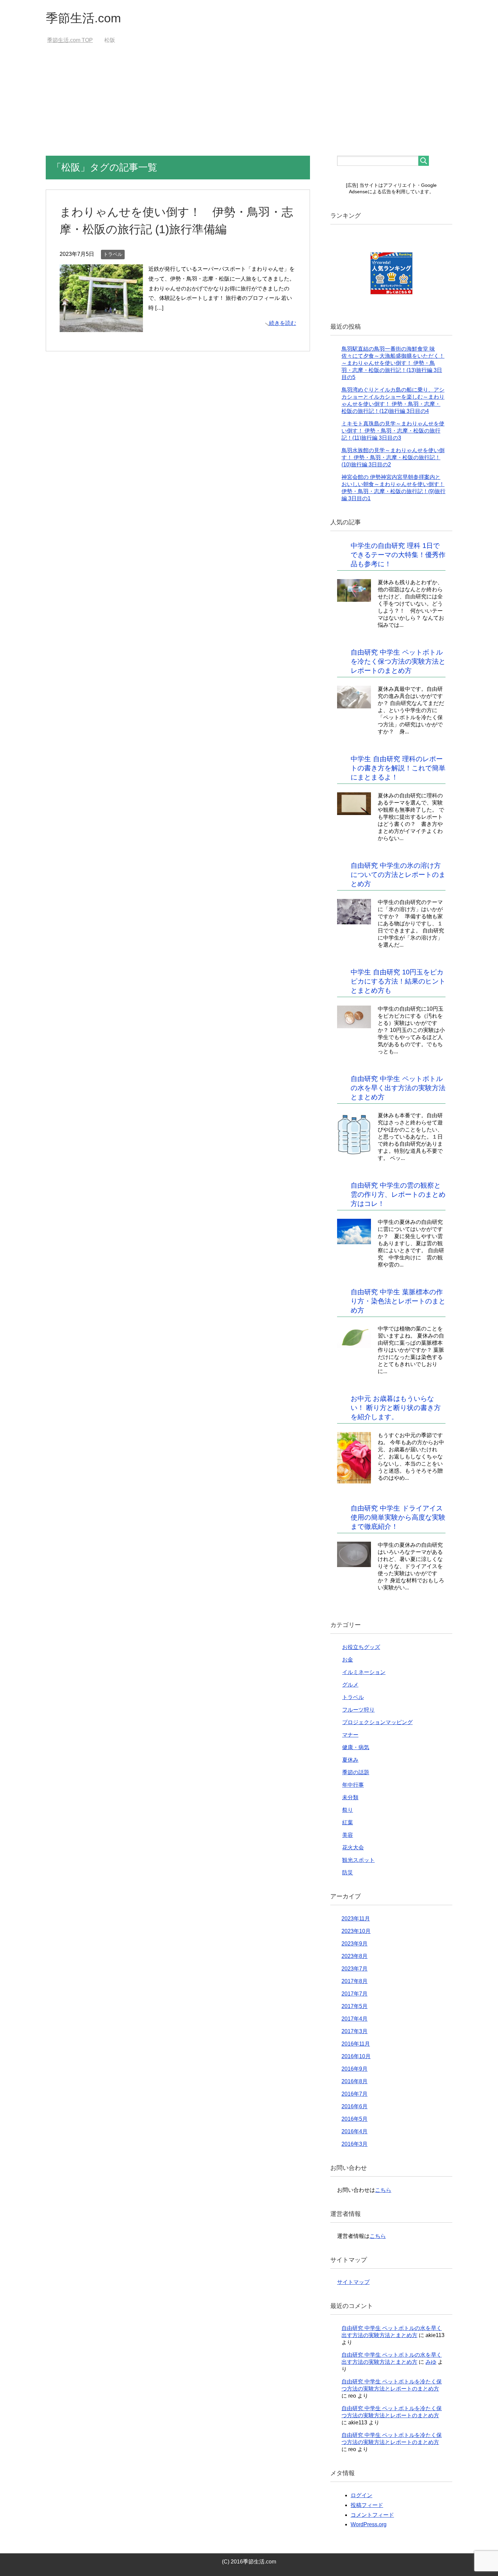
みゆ (431, 2362)
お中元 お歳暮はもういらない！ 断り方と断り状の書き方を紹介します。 (396, 1408)
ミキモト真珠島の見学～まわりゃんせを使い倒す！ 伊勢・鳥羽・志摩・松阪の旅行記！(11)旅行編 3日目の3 (393, 431)
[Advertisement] (249, 105)
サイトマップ (353, 2282)
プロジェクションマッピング (377, 1722)
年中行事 (353, 1785)
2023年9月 (355, 1944)
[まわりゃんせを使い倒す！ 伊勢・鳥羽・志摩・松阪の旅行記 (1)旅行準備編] (101, 327)
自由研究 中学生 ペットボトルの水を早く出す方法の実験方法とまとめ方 (398, 1088)
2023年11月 (356, 1919)
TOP (74, 40)
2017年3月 (355, 2031)
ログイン (361, 2495)
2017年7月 (355, 1994)
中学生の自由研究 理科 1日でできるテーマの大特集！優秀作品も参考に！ (398, 555)
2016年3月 (355, 2144)
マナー (350, 1735)
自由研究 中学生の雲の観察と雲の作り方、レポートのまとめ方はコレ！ (398, 1194)
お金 (348, 1660)
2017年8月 (355, 1981)
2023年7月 (355, 1969)
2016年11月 (356, 2044)
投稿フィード (367, 2505)
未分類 (350, 1797)
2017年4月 (355, 2019)
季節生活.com (83, 18)
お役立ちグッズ (361, 1647)
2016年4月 (355, 2131)
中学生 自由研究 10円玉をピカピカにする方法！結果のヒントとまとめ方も (398, 981)
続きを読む (283, 323)
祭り (348, 1810)
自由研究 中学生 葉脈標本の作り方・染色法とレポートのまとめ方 (398, 1301)
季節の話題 (356, 1772)
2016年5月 (355, 2119)
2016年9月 (355, 2069)
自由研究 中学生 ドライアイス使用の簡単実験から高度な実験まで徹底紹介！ (398, 1517)
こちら (383, 2190)
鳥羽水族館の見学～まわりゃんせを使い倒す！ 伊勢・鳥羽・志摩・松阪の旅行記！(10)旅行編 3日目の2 (393, 457)
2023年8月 (355, 1956)
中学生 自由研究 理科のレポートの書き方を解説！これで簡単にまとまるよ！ (398, 768)
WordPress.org (369, 2524)
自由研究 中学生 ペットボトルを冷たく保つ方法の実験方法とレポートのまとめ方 (398, 661)
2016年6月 (355, 2106)
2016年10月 (356, 2056)
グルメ (350, 1685)
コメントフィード (372, 2515)
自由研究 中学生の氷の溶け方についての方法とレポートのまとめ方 (398, 875)
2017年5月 (355, 2006)
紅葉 (348, 1822)
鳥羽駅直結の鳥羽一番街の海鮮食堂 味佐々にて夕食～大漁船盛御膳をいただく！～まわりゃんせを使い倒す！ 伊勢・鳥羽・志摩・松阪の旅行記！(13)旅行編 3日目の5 (393, 363)
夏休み (350, 1760)
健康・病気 (356, 1747)
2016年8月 (355, 2081)
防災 (348, 1873)
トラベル (113, 254)
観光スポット (358, 1860)
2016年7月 (355, 2094)
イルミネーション (364, 1672)
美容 (348, 1835)
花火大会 (353, 1847)
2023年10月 (356, 1931)
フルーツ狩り (358, 1710)
